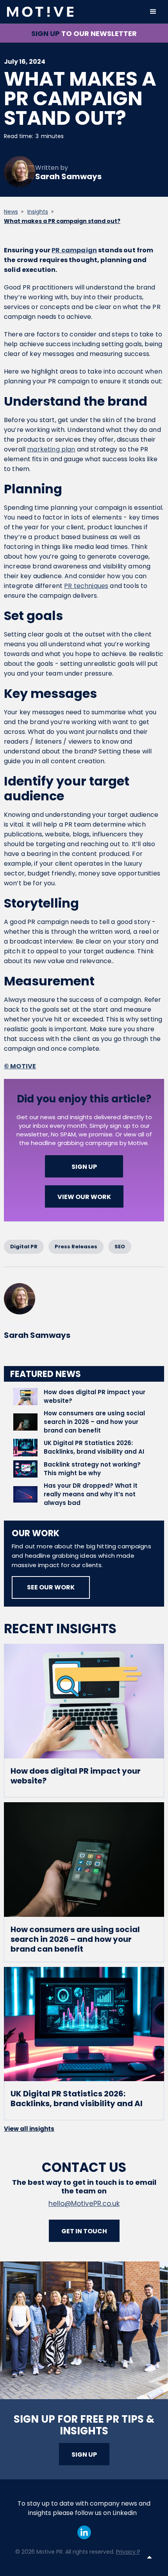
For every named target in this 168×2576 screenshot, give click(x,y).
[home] (73, 12)
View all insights (29, 2129)
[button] (153, 12)
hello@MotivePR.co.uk (84, 2204)
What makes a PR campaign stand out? (62, 221)
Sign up (84, 2455)
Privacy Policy (134, 2552)
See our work (51, 1587)
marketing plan (51, 449)
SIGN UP (84, 1167)
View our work (84, 1197)
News (11, 212)
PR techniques (86, 586)
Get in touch (84, 2231)
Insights (38, 212)
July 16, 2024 (25, 62)
